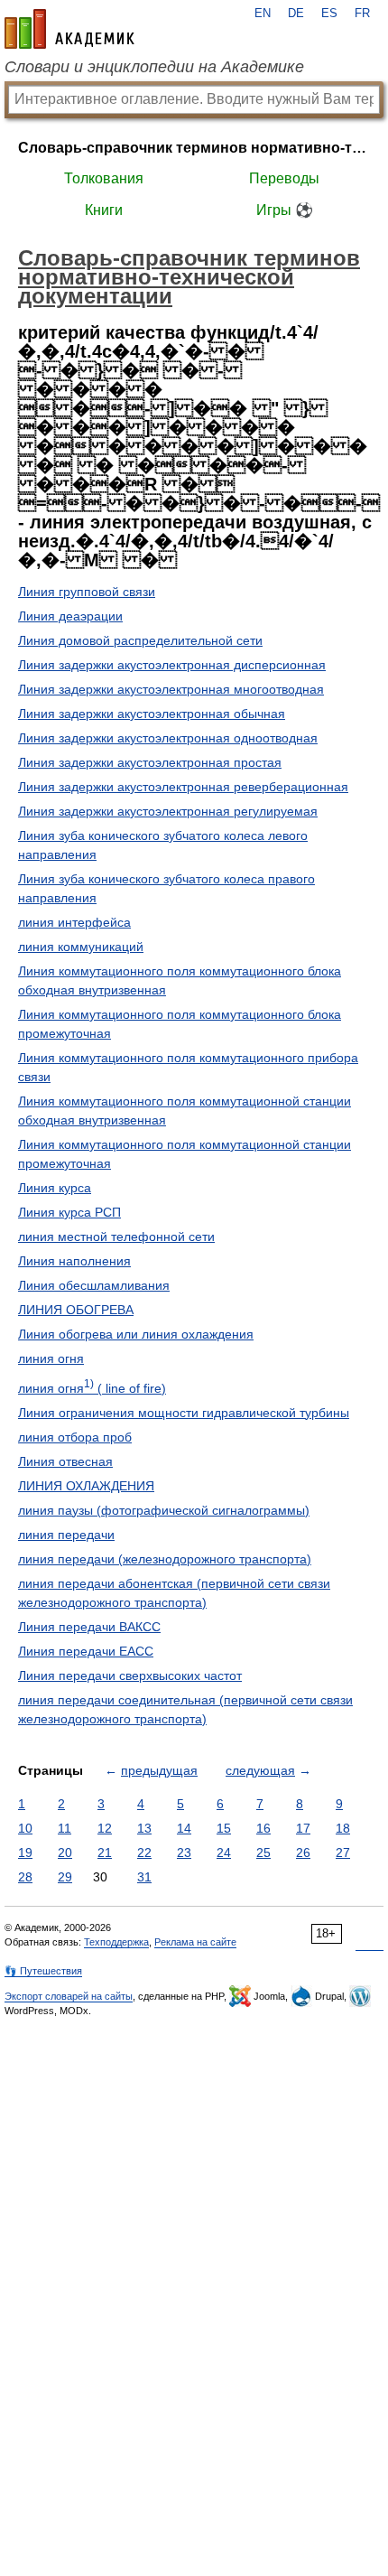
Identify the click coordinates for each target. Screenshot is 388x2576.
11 (65, 1828)
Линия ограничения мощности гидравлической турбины (184, 1413)
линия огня (51, 1358)
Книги (104, 210)
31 (144, 1877)
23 (184, 1853)
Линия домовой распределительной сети (140, 640)
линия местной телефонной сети (116, 1237)
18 (343, 1828)
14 (184, 1828)
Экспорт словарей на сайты (69, 1996)
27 (343, 1853)
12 (105, 1828)
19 (25, 1853)
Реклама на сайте (195, 1942)
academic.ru (69, 29)
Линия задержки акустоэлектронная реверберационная (183, 787)
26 (303, 1853)
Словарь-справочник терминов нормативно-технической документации (194, 148)
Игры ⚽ (285, 210)
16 (263, 1828)
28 (25, 1877)
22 (144, 1853)
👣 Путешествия (43, 1971)
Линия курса (55, 1188)
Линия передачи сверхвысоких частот (130, 1675)
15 (224, 1828)
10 (25, 1828)
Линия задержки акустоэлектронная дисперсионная (172, 665)
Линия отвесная (65, 1461)
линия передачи (66, 1535)
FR (362, 14)
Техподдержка (116, 1942)
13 (144, 1828)
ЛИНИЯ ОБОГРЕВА (76, 1310)
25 (263, 1853)
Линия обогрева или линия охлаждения (136, 1334)
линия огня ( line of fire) (92, 1388)
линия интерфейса (74, 922)
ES (329, 14)
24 (224, 1853)
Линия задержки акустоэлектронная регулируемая (168, 811)
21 (105, 1853)
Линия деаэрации (70, 616)
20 (65, 1853)
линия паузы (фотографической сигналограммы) (164, 1510)
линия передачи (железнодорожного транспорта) (165, 1559)
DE (296, 14)
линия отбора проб (75, 1437)
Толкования (104, 178)
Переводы (284, 178)
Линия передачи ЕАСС (86, 1651)
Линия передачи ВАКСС (89, 1627)
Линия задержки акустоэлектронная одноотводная (168, 738)
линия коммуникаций (81, 947)
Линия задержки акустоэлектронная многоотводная (171, 689)
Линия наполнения (74, 1261)
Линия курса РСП (69, 1212)
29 (65, 1877)
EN (263, 14)
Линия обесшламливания (94, 1285)
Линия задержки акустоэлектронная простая (150, 762)
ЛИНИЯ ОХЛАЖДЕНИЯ (86, 1486)
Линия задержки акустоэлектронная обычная (152, 714)
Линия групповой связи (87, 592)
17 (303, 1828)
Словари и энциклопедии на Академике (154, 67)
